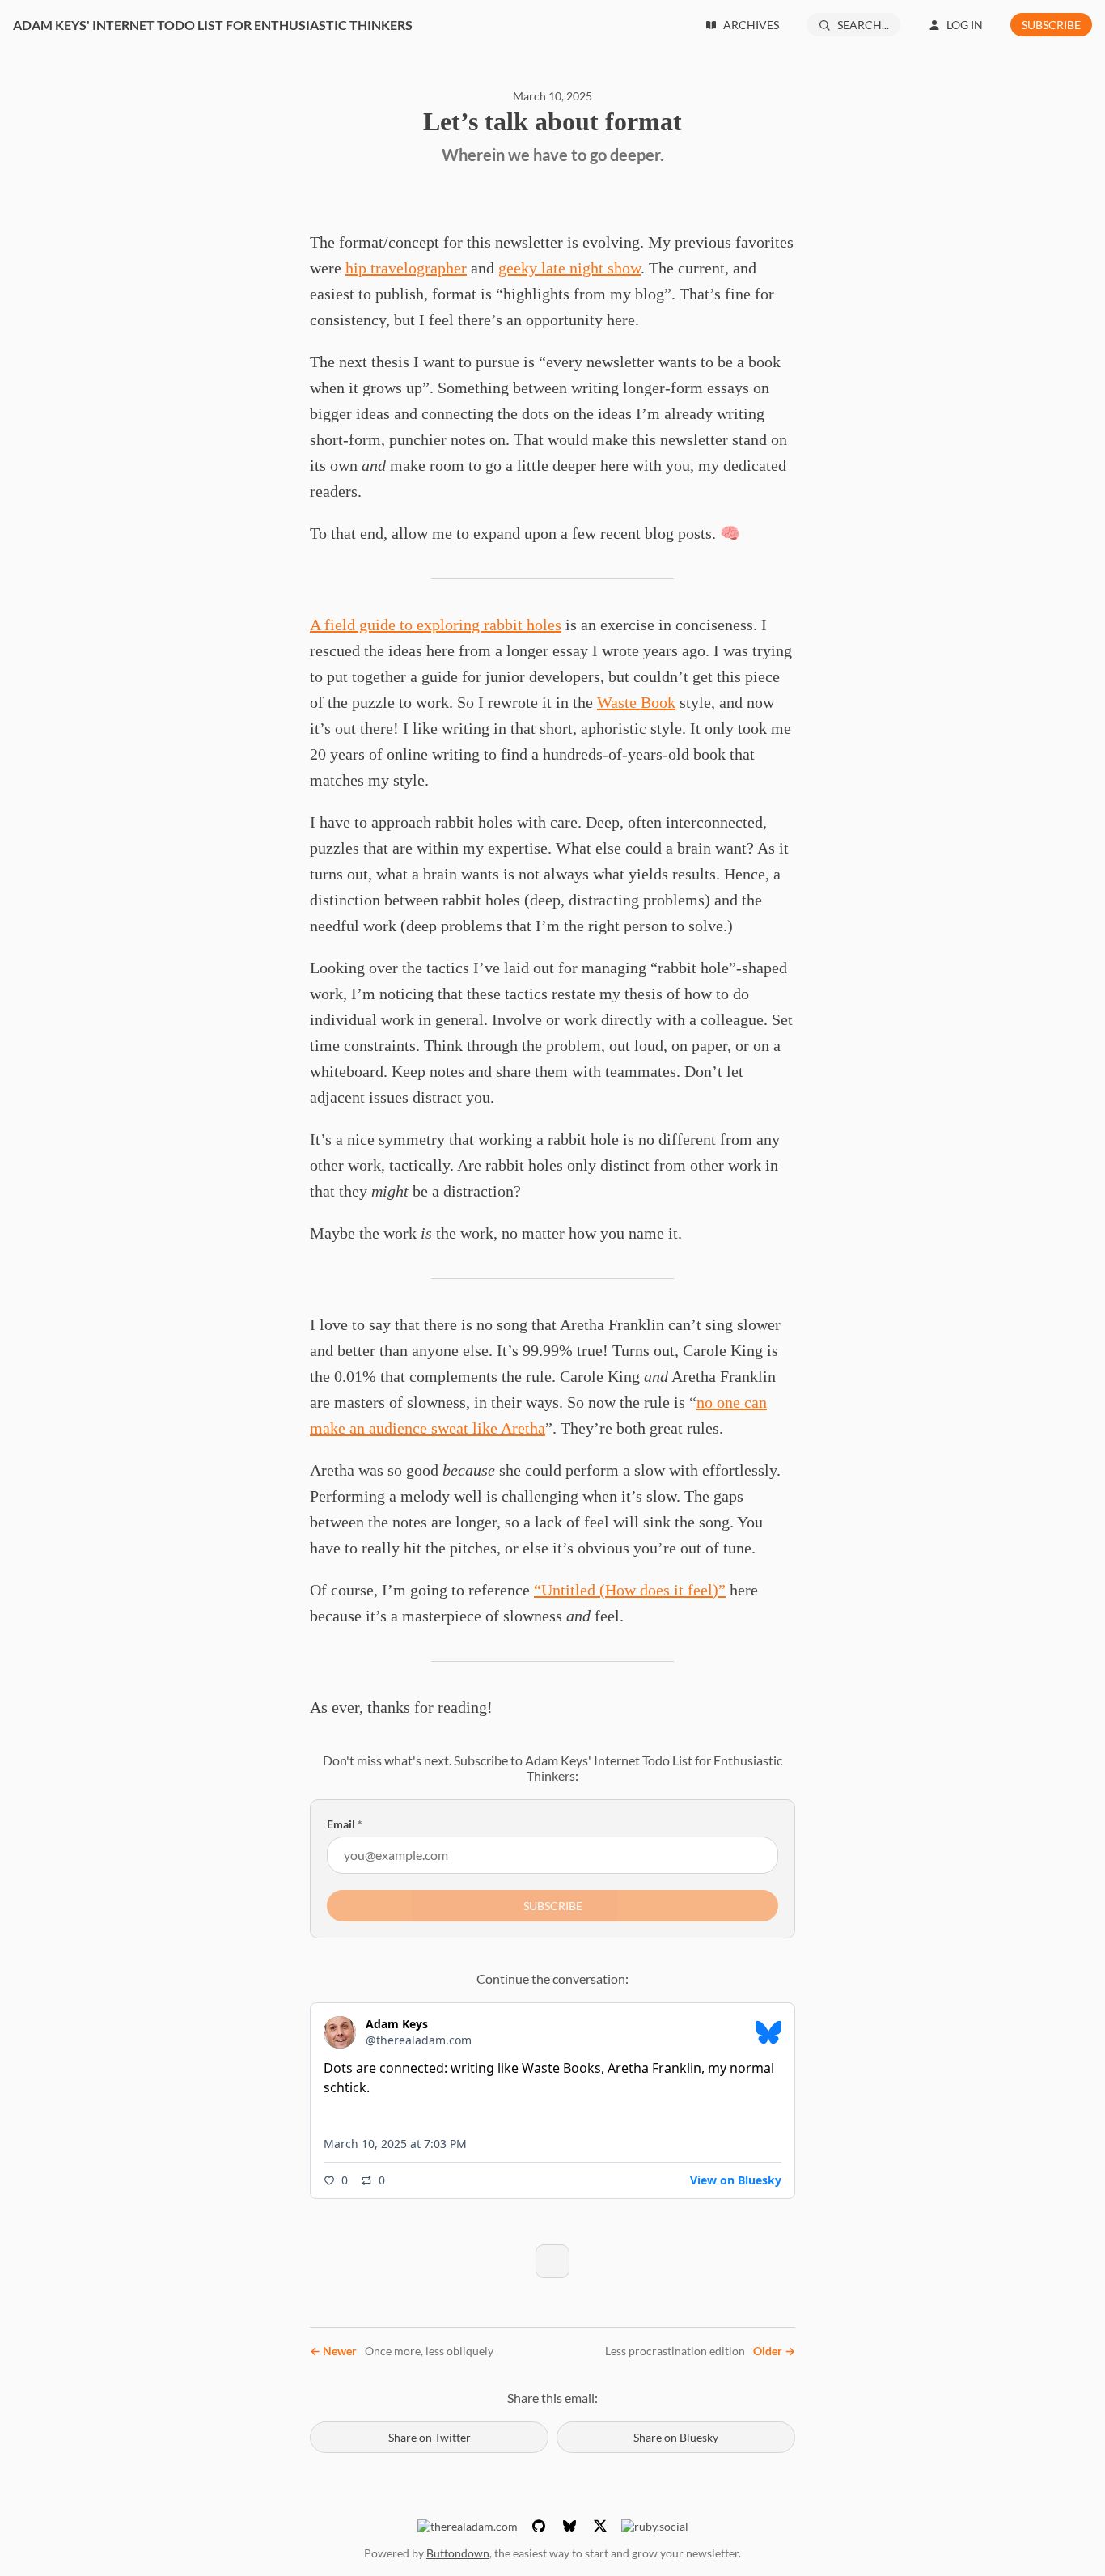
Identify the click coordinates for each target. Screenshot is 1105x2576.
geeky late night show (569, 268)
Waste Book (636, 702)
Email (345, 1824)
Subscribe (1051, 25)
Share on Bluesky (676, 2437)
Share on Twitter (430, 2437)
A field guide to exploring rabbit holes (436, 625)
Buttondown (458, 2553)
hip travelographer (406, 268)
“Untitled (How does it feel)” (630, 1590)
